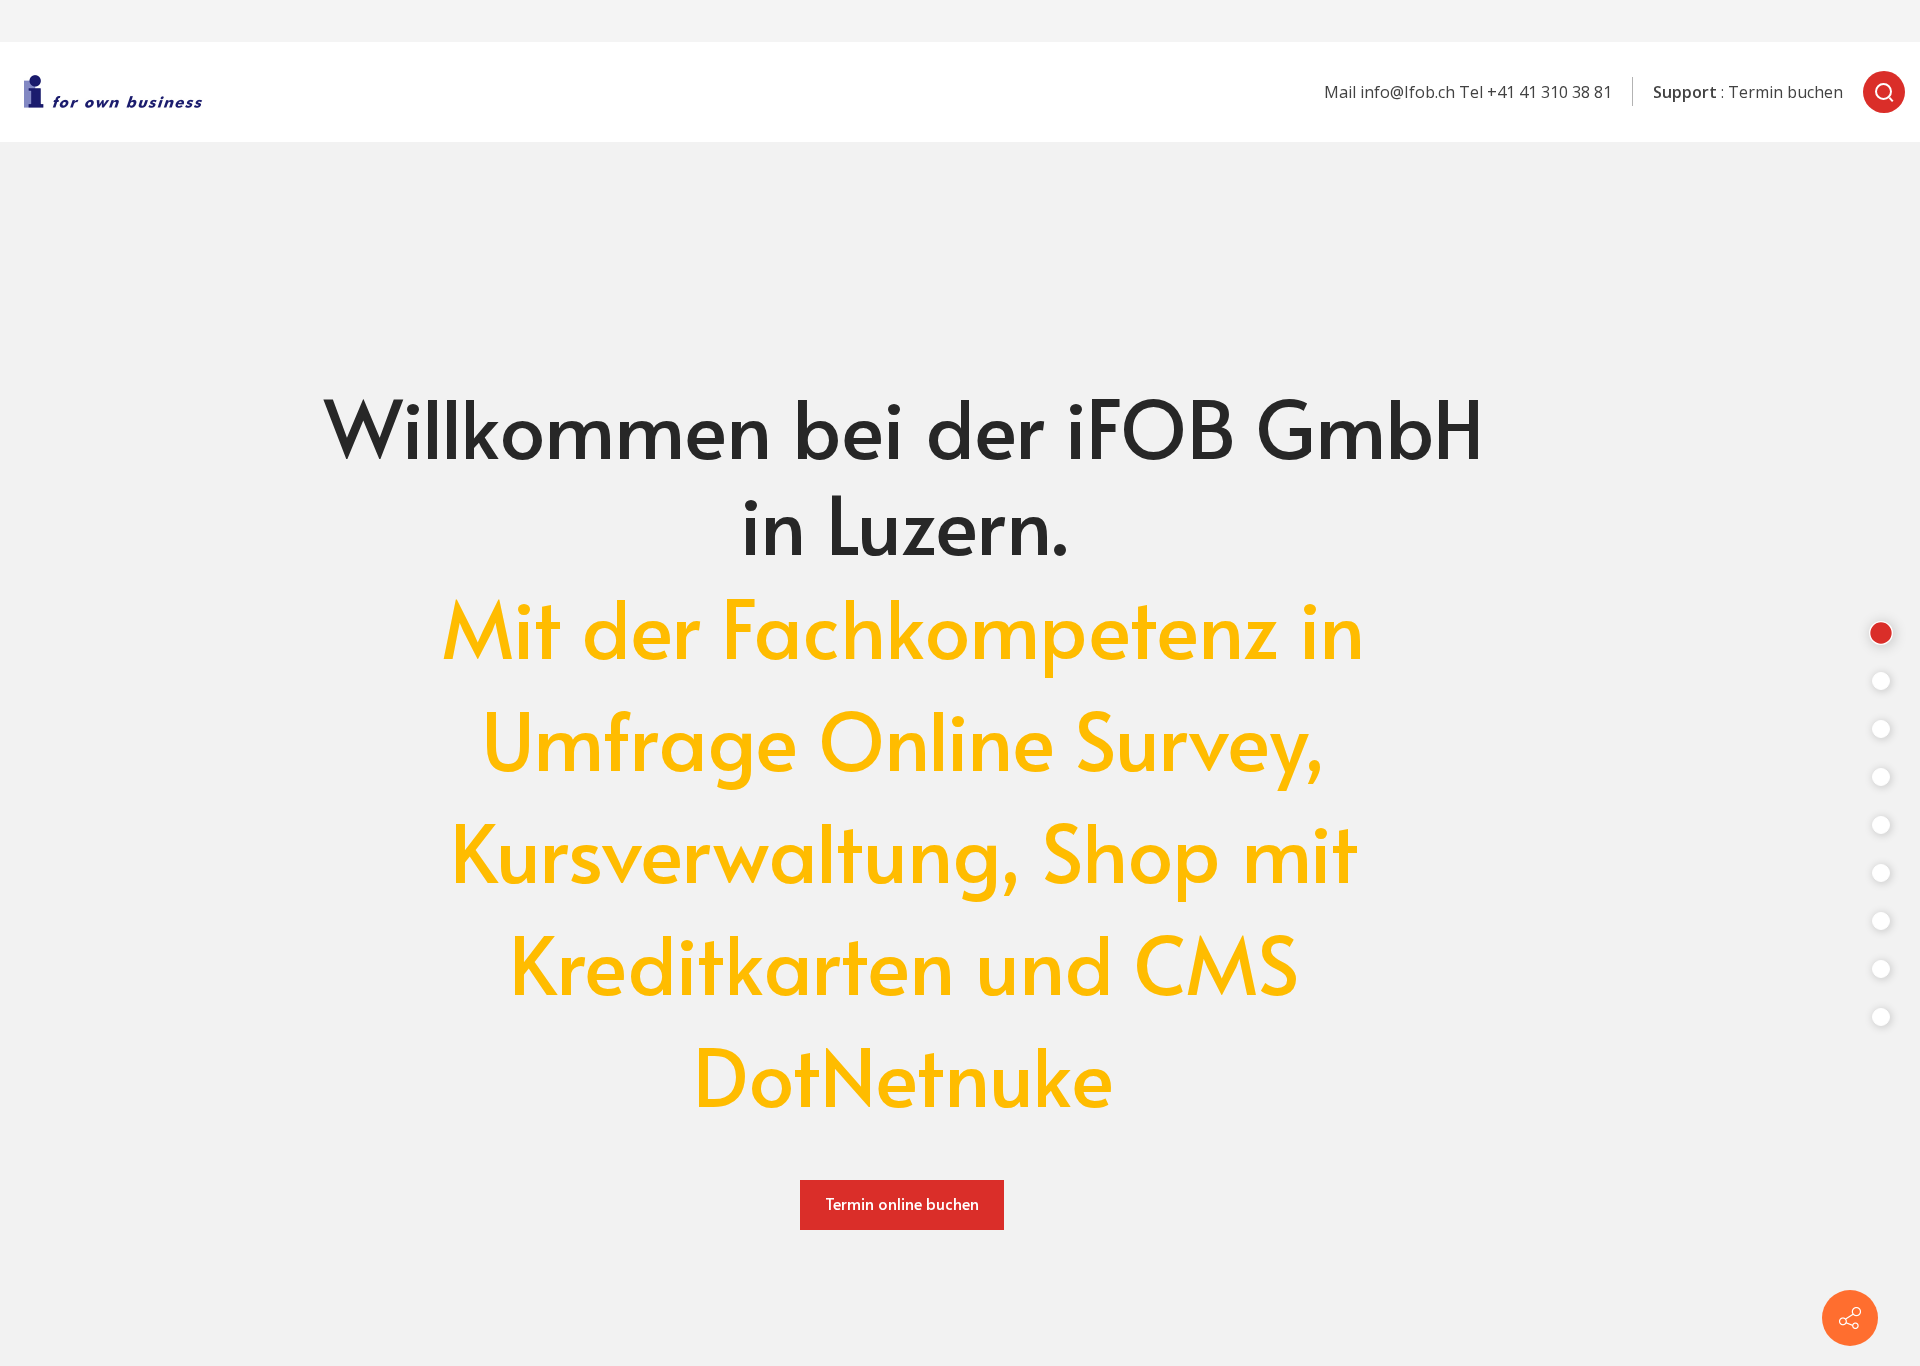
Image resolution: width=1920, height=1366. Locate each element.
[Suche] (1884, 92)
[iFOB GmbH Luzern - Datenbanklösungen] (119, 92)
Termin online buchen (902, 1203)
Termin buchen (1785, 92)
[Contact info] (1850, 1318)
